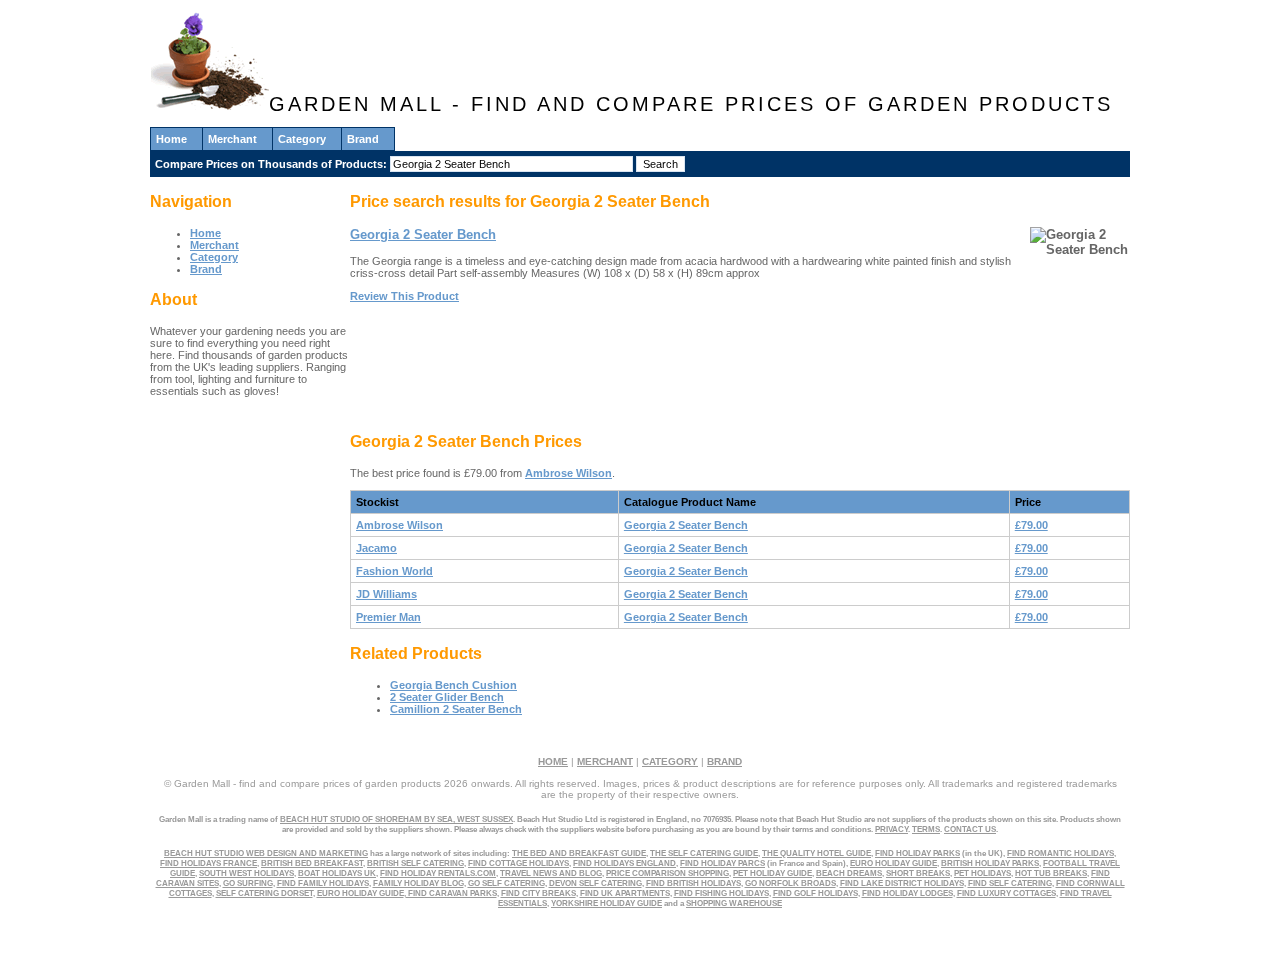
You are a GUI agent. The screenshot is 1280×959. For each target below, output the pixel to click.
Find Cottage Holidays (518, 863)
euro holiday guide (893, 863)
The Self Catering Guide (704, 853)
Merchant (232, 139)
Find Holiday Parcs (722, 863)
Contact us (970, 829)
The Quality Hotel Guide (816, 853)
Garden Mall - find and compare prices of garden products (691, 104)
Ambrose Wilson (568, 473)
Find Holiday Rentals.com (438, 873)
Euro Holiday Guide (360, 893)
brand (724, 761)
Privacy (891, 829)
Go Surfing (248, 883)
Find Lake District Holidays (902, 883)
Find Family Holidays (323, 883)
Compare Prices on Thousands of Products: (272, 164)
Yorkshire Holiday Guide (606, 903)
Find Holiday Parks (917, 853)
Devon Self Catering (595, 883)
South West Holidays (246, 873)
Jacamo (376, 548)
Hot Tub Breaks (1051, 873)
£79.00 (1031, 525)
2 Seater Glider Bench (447, 697)
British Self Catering (415, 863)
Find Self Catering (1010, 883)
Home (171, 139)
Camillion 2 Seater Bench (456, 709)
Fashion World (394, 571)
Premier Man (388, 617)
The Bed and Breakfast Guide (579, 853)
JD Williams (386, 594)
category (670, 761)
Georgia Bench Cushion (453, 685)
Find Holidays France (208, 863)
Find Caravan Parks (451, 893)
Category (302, 139)
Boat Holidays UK (337, 873)
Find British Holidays (693, 883)
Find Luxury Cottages (1006, 893)
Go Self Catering (506, 883)
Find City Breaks (538, 893)
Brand (363, 139)
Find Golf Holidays (815, 893)
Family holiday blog (418, 883)
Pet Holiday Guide (772, 873)
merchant (605, 761)
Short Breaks (918, 873)
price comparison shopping (667, 873)
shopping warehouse (734, 903)
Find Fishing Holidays (721, 893)
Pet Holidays (982, 873)
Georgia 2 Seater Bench (423, 234)
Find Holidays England (624, 863)
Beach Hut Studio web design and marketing (266, 853)
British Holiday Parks (990, 863)
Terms (926, 829)
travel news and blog (551, 873)
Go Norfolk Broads (790, 883)
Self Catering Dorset (264, 893)
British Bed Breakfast (312, 863)
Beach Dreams (849, 873)
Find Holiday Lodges (907, 893)
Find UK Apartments (625, 893)
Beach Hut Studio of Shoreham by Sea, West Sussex (396, 819)
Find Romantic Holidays (1060, 853)
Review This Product (404, 296)
